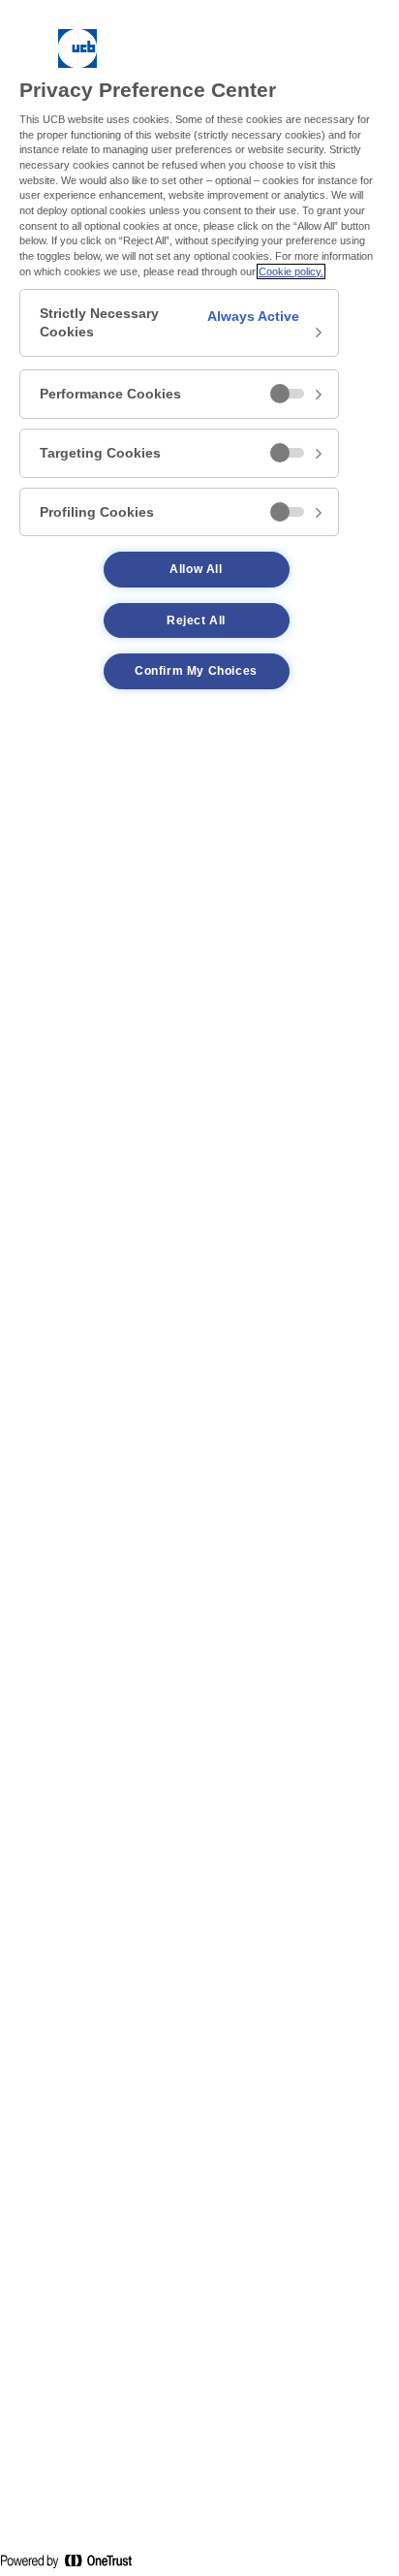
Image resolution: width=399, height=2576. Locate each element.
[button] (179, 323)
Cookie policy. (291, 271)
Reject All (196, 620)
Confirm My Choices (196, 671)
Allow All (196, 569)
